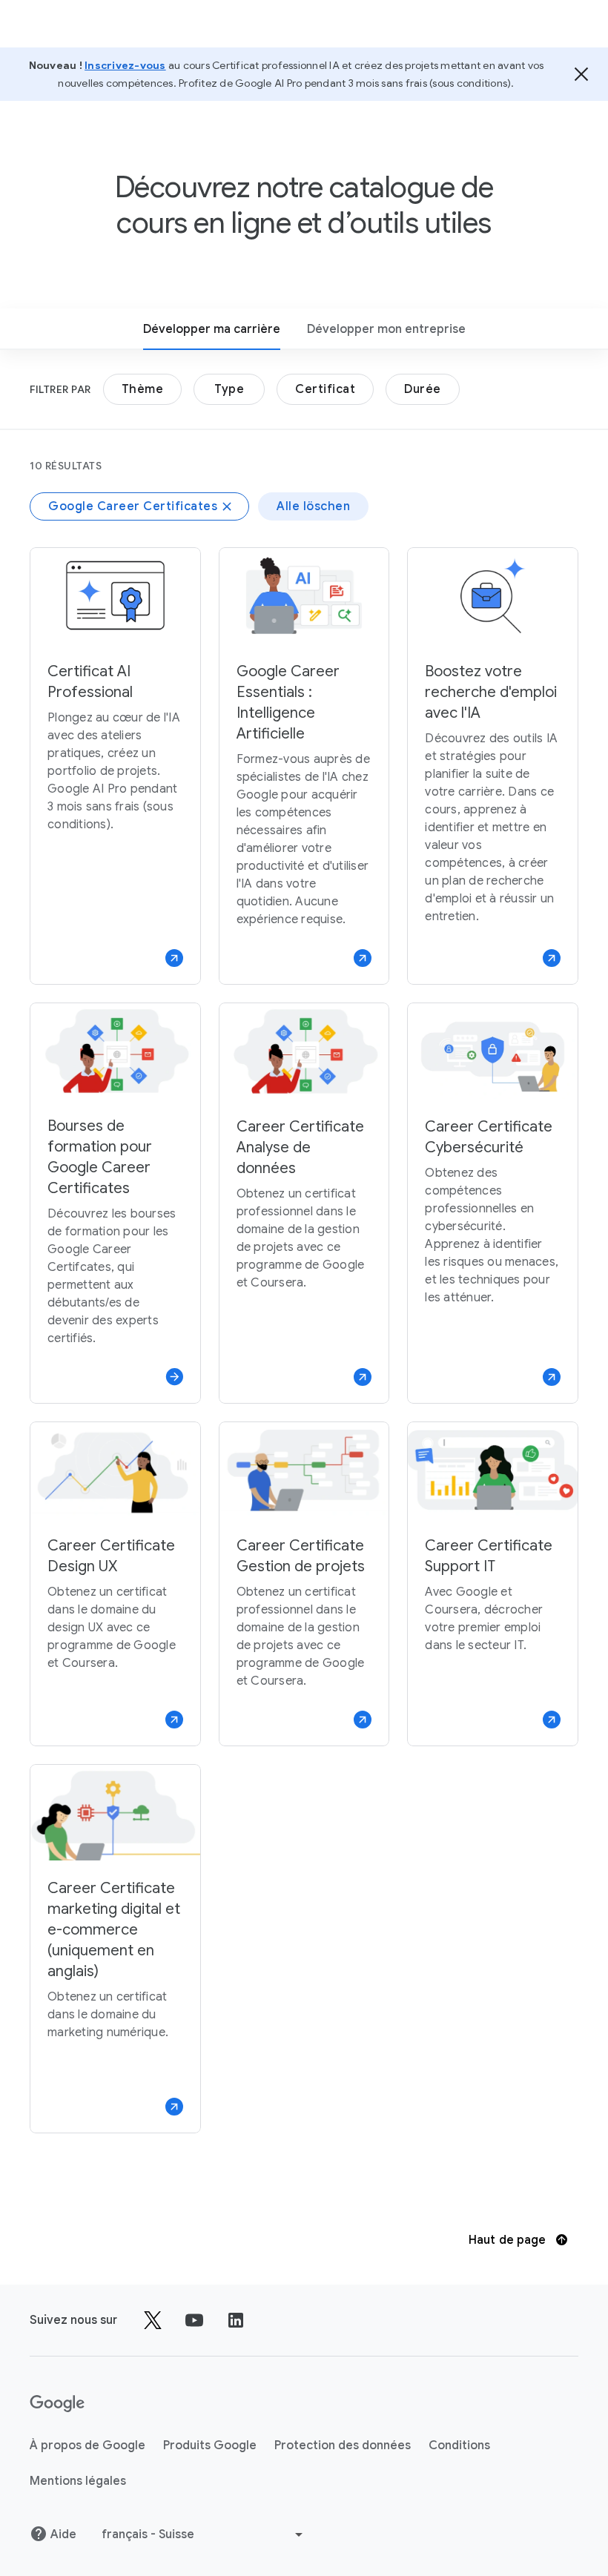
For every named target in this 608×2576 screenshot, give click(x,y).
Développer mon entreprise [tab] (386, 329)
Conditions (459, 2445)
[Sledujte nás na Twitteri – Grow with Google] (153, 2320)
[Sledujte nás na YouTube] (194, 2320)
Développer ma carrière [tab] (212, 329)
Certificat (325, 389)
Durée (423, 389)
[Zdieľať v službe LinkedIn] (236, 2320)
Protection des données (343, 2445)
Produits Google (210, 2445)
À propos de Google (87, 2445)
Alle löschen (313, 506)
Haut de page (509, 2240)
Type (229, 389)
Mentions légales (78, 2481)
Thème (143, 389)
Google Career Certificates (133, 506)
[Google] (57, 2404)
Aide (63, 2534)
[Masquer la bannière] (581, 74)
